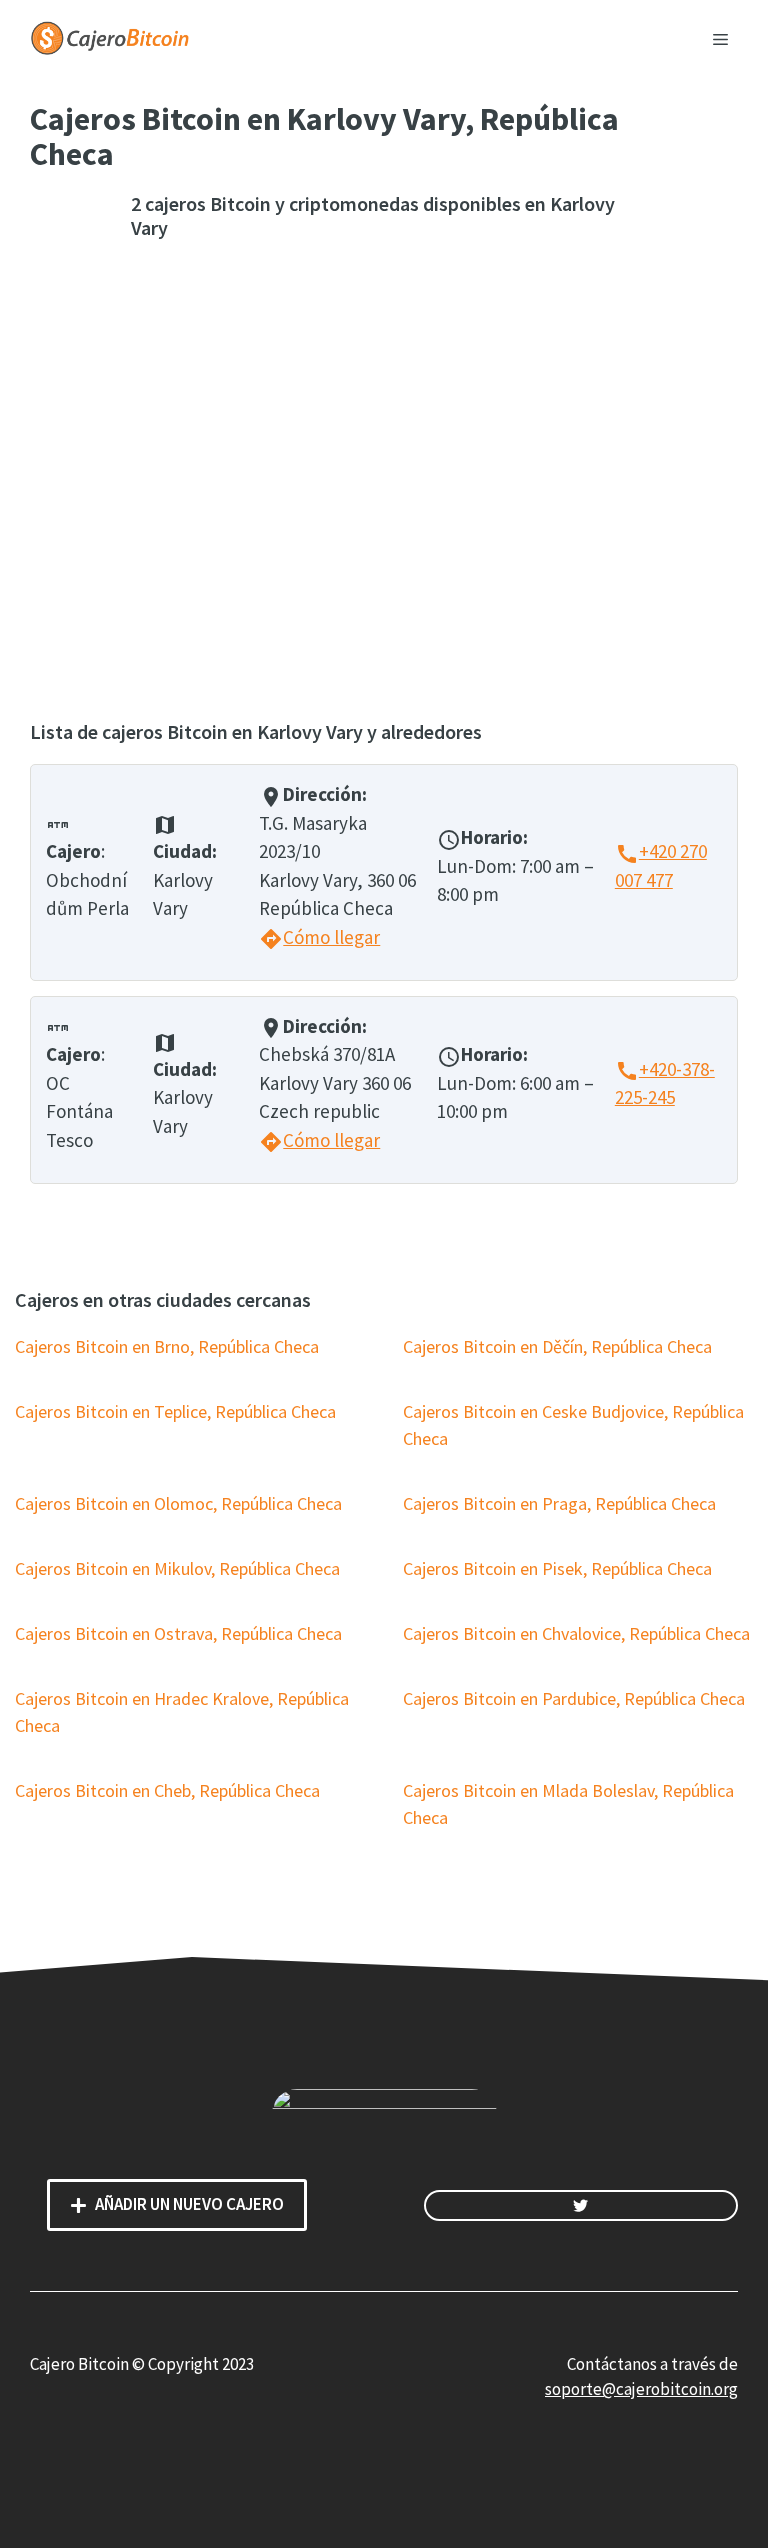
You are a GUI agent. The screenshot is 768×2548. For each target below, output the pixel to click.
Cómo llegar (319, 937)
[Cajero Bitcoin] (110, 36)
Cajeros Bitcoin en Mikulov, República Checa (177, 1568)
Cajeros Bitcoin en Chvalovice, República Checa (576, 1633)
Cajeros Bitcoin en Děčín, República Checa (557, 1346)
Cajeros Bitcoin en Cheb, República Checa (167, 1790)
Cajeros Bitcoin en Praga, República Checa (559, 1503)
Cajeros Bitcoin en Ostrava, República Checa (178, 1633)
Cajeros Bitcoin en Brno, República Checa (167, 1346)
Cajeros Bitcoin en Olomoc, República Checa (178, 1503)
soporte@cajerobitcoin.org (641, 2389)
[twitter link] (581, 2205)
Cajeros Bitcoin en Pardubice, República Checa (574, 1698)
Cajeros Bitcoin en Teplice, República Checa (175, 1411)
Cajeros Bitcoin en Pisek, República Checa (557, 1568)
